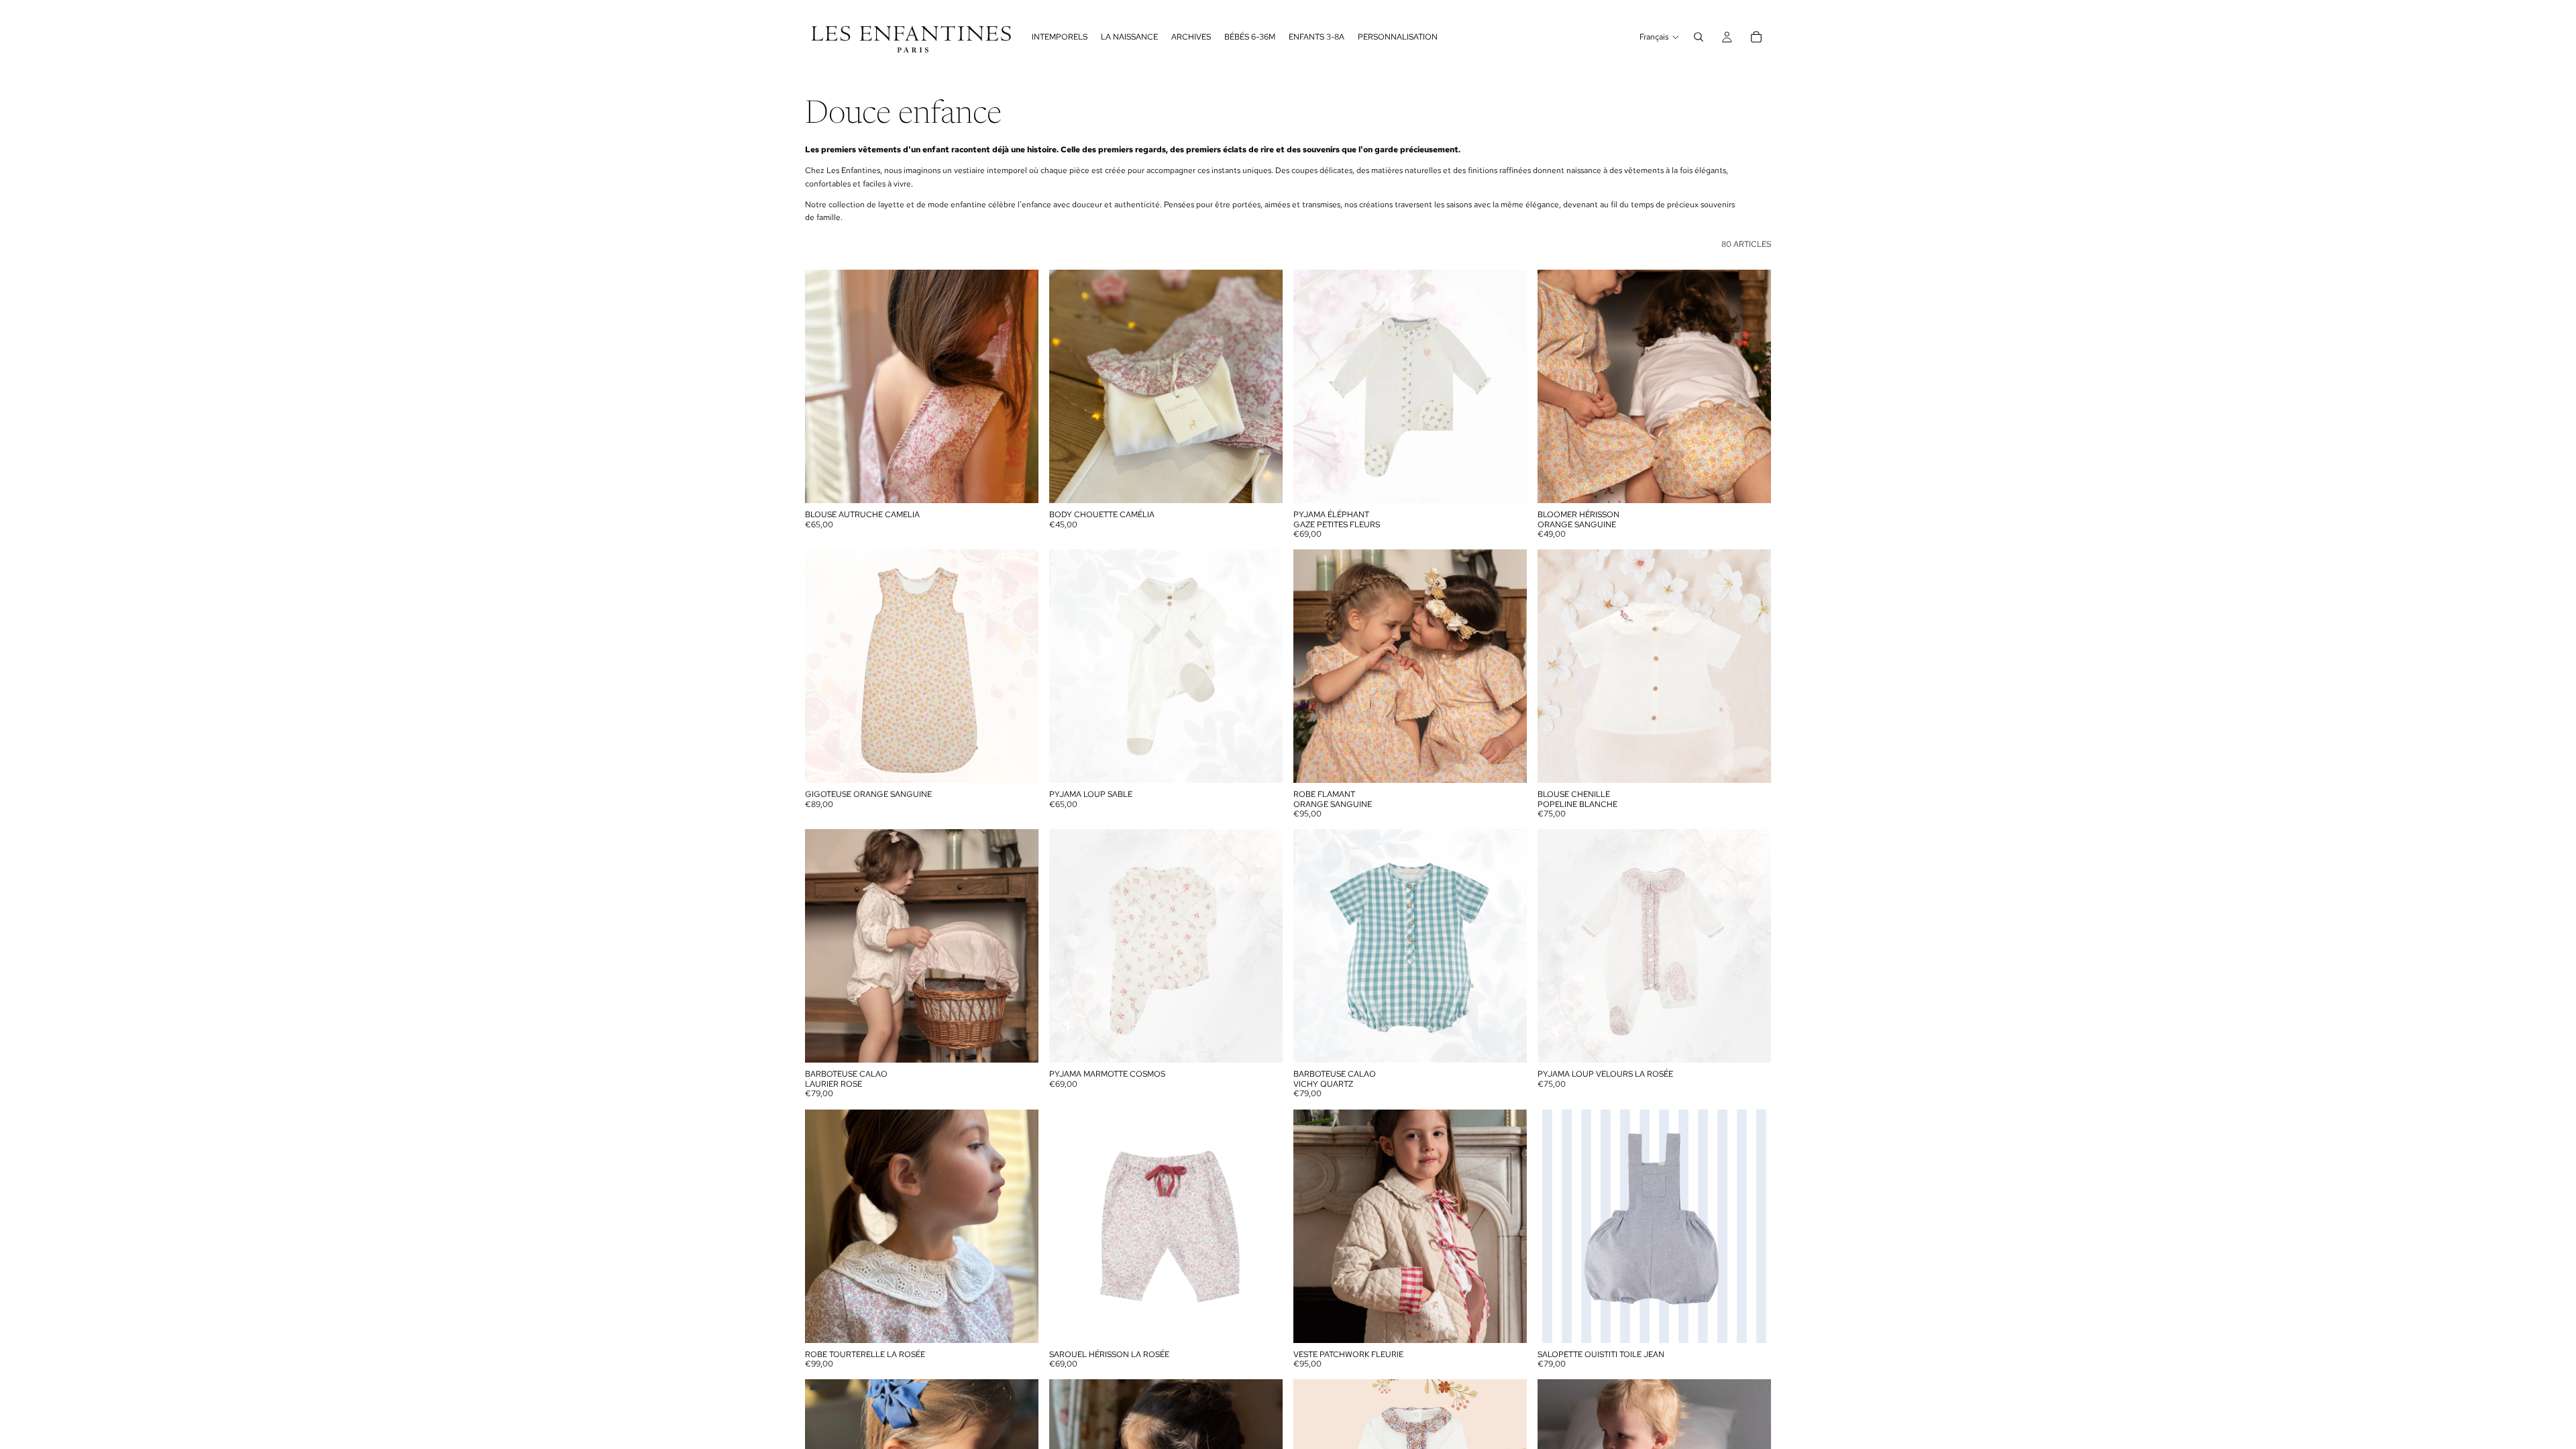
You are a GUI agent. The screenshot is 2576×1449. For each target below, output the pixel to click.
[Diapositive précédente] (825, 386)
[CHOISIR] (1018, 482)
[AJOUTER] (1018, 762)
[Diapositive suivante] (1018, 386)
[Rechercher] (1699, 37)
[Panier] (1756, 37)
